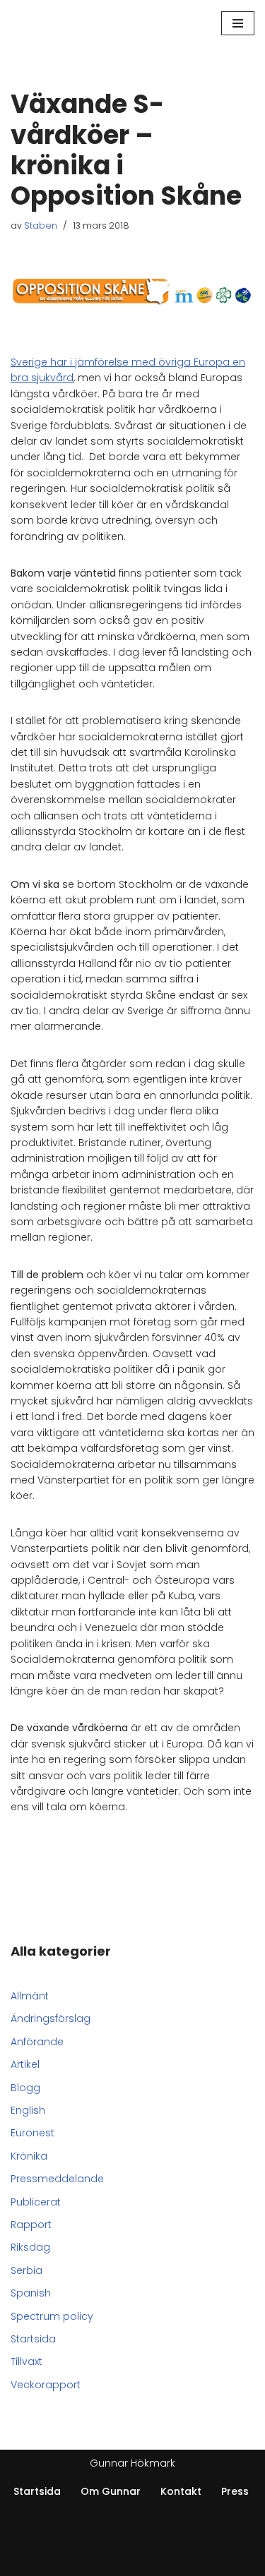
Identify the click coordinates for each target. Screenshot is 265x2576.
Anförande (37, 2042)
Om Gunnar (111, 2491)
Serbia (26, 2270)
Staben (41, 225)
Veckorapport (46, 2385)
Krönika (29, 2156)
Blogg (25, 2088)
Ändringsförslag (51, 2018)
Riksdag (30, 2247)
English (28, 2110)
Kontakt (181, 2491)
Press (235, 2491)
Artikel (25, 2064)
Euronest (33, 2133)
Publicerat (36, 2202)
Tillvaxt (26, 2361)
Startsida (33, 2339)
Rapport (31, 2225)
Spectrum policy (52, 2316)
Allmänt (30, 1996)
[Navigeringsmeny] (238, 23)
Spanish (31, 2293)
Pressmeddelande (57, 2179)
